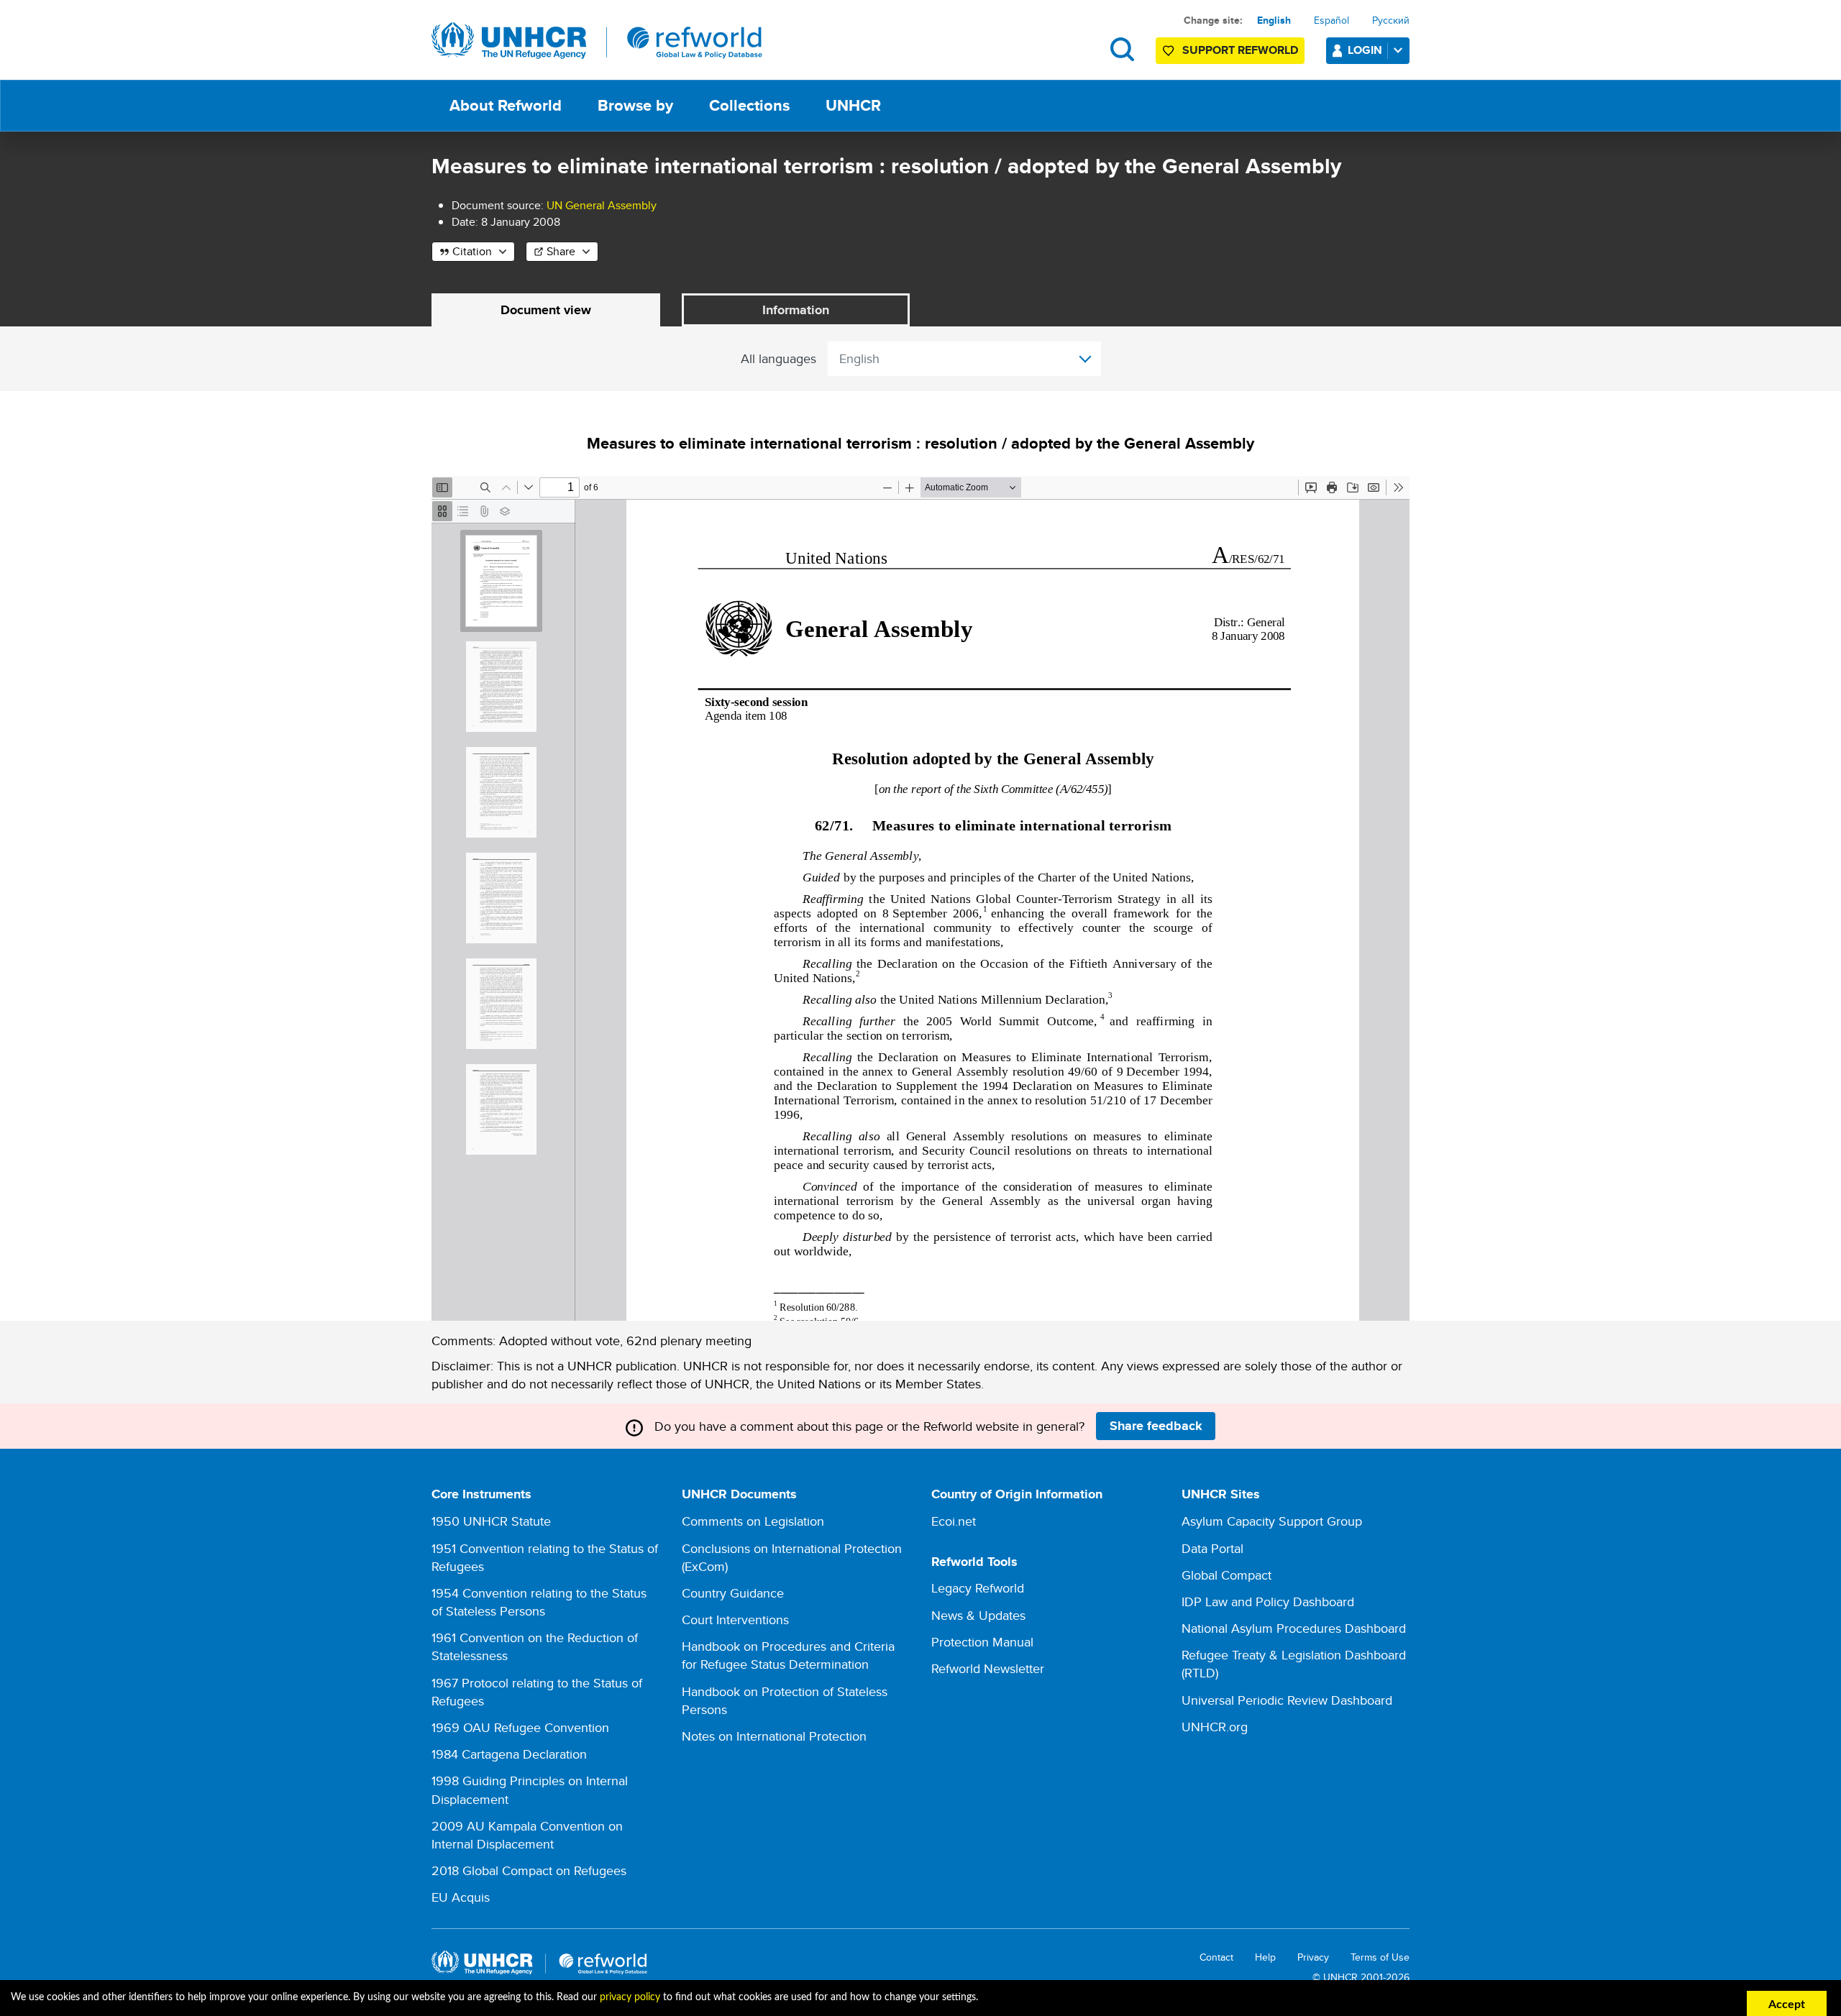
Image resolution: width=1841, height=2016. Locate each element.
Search (1122, 49)
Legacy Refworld (978, 1588)
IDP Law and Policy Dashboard (1268, 1602)
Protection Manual (982, 1642)
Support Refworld (1240, 50)
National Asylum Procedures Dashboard (1294, 1628)
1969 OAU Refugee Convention (520, 1727)
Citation (472, 251)
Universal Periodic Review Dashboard (1287, 1700)
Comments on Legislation (753, 1521)
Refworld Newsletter (988, 1668)
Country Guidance (733, 1593)
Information (796, 310)
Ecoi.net (954, 1521)
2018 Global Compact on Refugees (529, 1870)
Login (1365, 50)
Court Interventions (735, 1619)
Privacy (1313, 1957)
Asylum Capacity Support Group (1272, 1521)
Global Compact (1226, 1575)
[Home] (597, 41)
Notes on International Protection (774, 1736)
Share (561, 251)
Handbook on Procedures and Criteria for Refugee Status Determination (788, 1655)
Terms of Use (1380, 1957)
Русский (1391, 20)
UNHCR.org (1215, 1727)
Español (1331, 20)
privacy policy (630, 1997)
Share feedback (1156, 1426)
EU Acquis (461, 1897)
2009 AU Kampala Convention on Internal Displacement (527, 1835)
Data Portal (1212, 1548)
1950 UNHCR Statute (491, 1521)
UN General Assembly (602, 205)
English (1274, 20)
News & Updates (978, 1615)
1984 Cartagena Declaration (509, 1754)
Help (1265, 1957)
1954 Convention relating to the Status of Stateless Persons (539, 1602)
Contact (1216, 1957)
